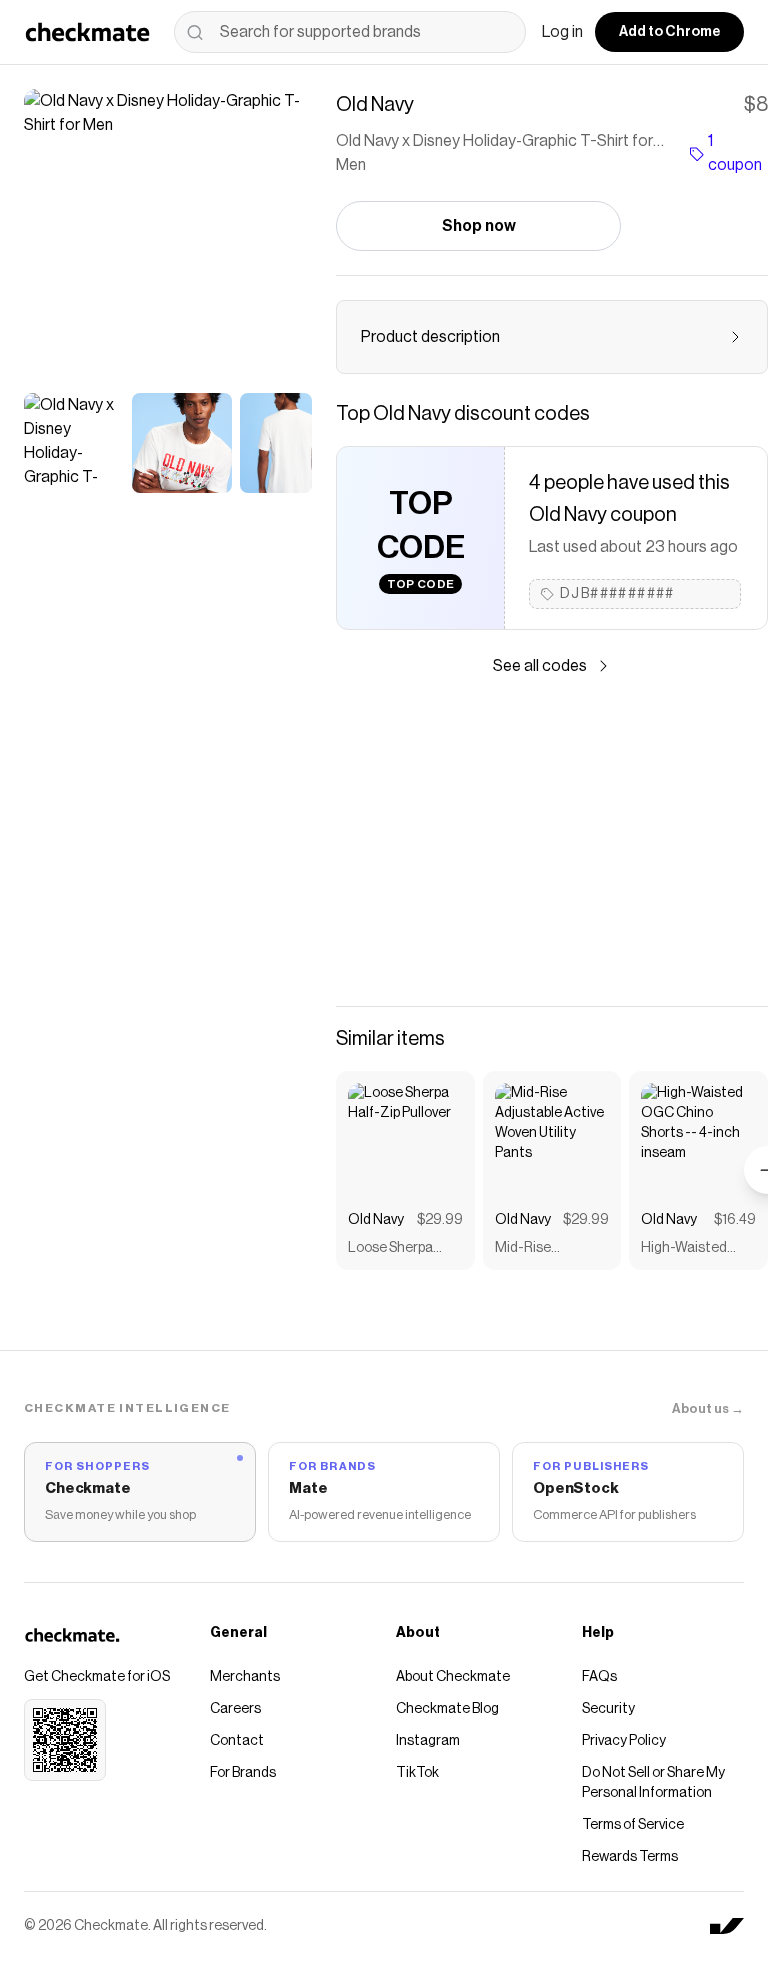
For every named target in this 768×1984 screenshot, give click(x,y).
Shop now (479, 226)
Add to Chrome (669, 32)
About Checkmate (453, 1677)
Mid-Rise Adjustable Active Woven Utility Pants (549, 1249)
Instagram (428, 1741)
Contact (237, 1741)
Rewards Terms (630, 1857)
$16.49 (735, 1220)
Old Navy (376, 1220)
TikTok (417, 1773)
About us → (708, 1408)
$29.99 (440, 1220)
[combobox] (350, 32)
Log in (562, 32)
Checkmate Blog (447, 1709)
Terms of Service (633, 1825)
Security (608, 1709)
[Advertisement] (552, 842)
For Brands (243, 1773)
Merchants (245, 1677)
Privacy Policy (624, 1741)
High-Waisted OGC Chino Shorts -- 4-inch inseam (690, 1249)
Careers (235, 1709)
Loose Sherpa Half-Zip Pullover (399, 1249)
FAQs (599, 1677)
